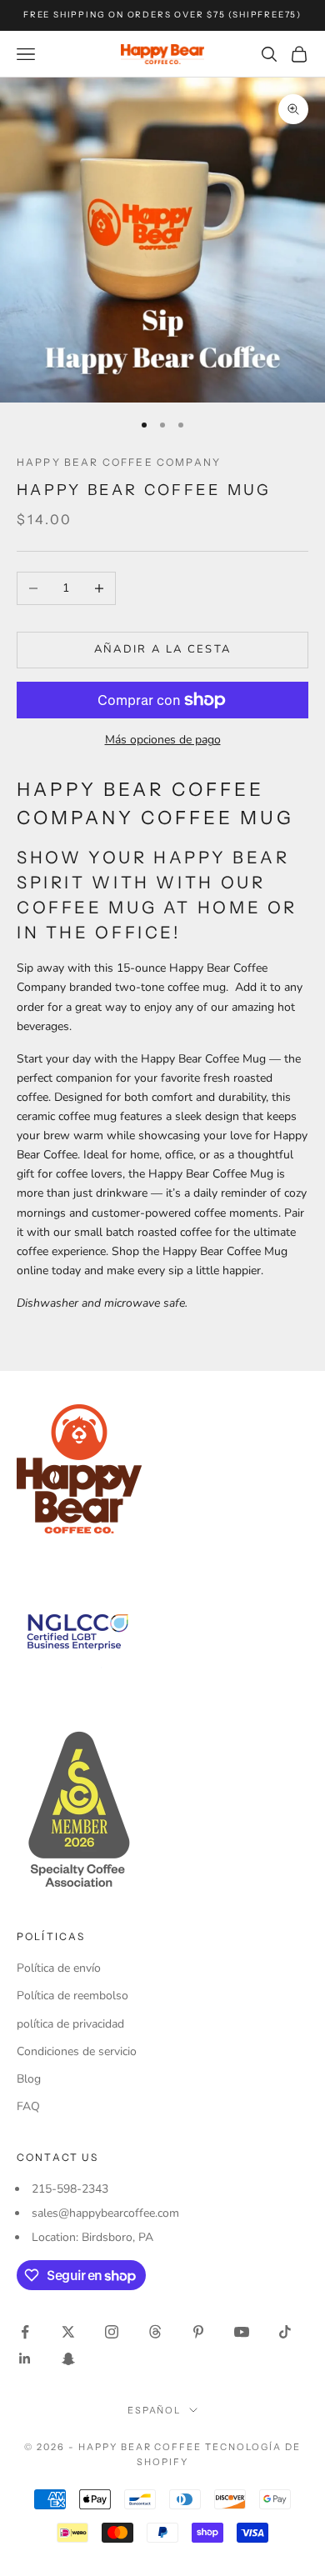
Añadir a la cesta (163, 649)
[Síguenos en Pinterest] (198, 2332)
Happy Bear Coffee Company (119, 462)
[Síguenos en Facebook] (25, 2332)
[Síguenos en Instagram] (112, 2332)
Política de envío (59, 1968)
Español (155, 2410)
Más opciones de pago (163, 740)
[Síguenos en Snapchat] (68, 2358)
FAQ (28, 2106)
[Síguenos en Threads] (155, 2332)
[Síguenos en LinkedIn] (25, 2358)
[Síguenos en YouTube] (242, 2332)
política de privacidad (70, 2024)
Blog (29, 2079)
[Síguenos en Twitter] (68, 2332)
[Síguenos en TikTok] (285, 2332)
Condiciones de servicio (77, 2051)
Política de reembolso (72, 1996)
